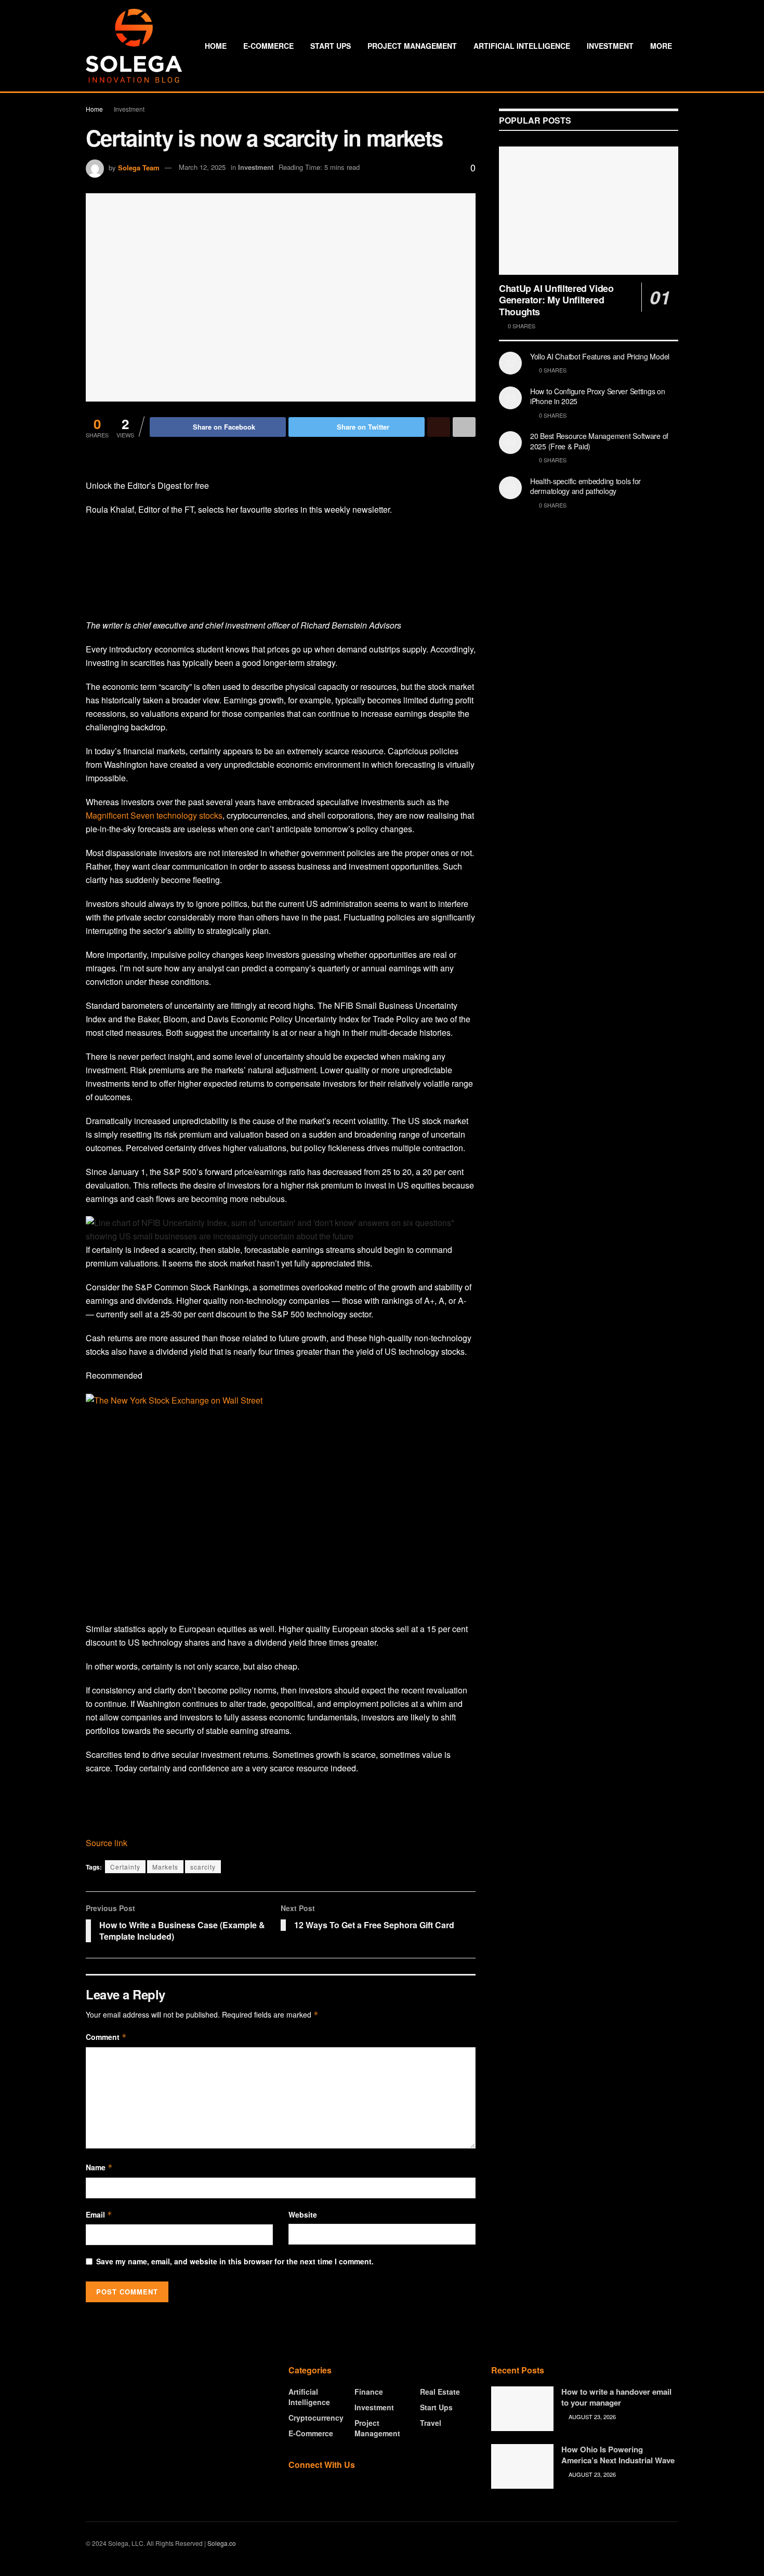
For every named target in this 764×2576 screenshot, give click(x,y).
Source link (107, 1843)
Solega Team (139, 167)
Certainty (125, 1867)
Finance (369, 2392)
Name (99, 2167)
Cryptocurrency (316, 2418)
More (661, 46)
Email (99, 2214)
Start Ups (331, 46)
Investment (610, 46)
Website (303, 2214)
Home (216, 46)
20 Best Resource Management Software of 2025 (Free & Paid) (599, 441)
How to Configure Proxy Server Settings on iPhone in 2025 (598, 396)
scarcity (203, 1867)
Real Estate (440, 2392)
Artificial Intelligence (522, 46)
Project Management (412, 46)
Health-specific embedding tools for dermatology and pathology (585, 486)
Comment (106, 2037)
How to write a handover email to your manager (616, 2397)
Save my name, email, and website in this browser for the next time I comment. (235, 2261)
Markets (165, 1867)
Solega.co (222, 2543)
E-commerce (268, 46)
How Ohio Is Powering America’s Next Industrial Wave (618, 2455)
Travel (431, 2423)
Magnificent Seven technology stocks (154, 815)
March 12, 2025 (202, 167)
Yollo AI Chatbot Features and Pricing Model (600, 356)
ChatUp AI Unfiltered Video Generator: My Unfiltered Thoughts (556, 300)
